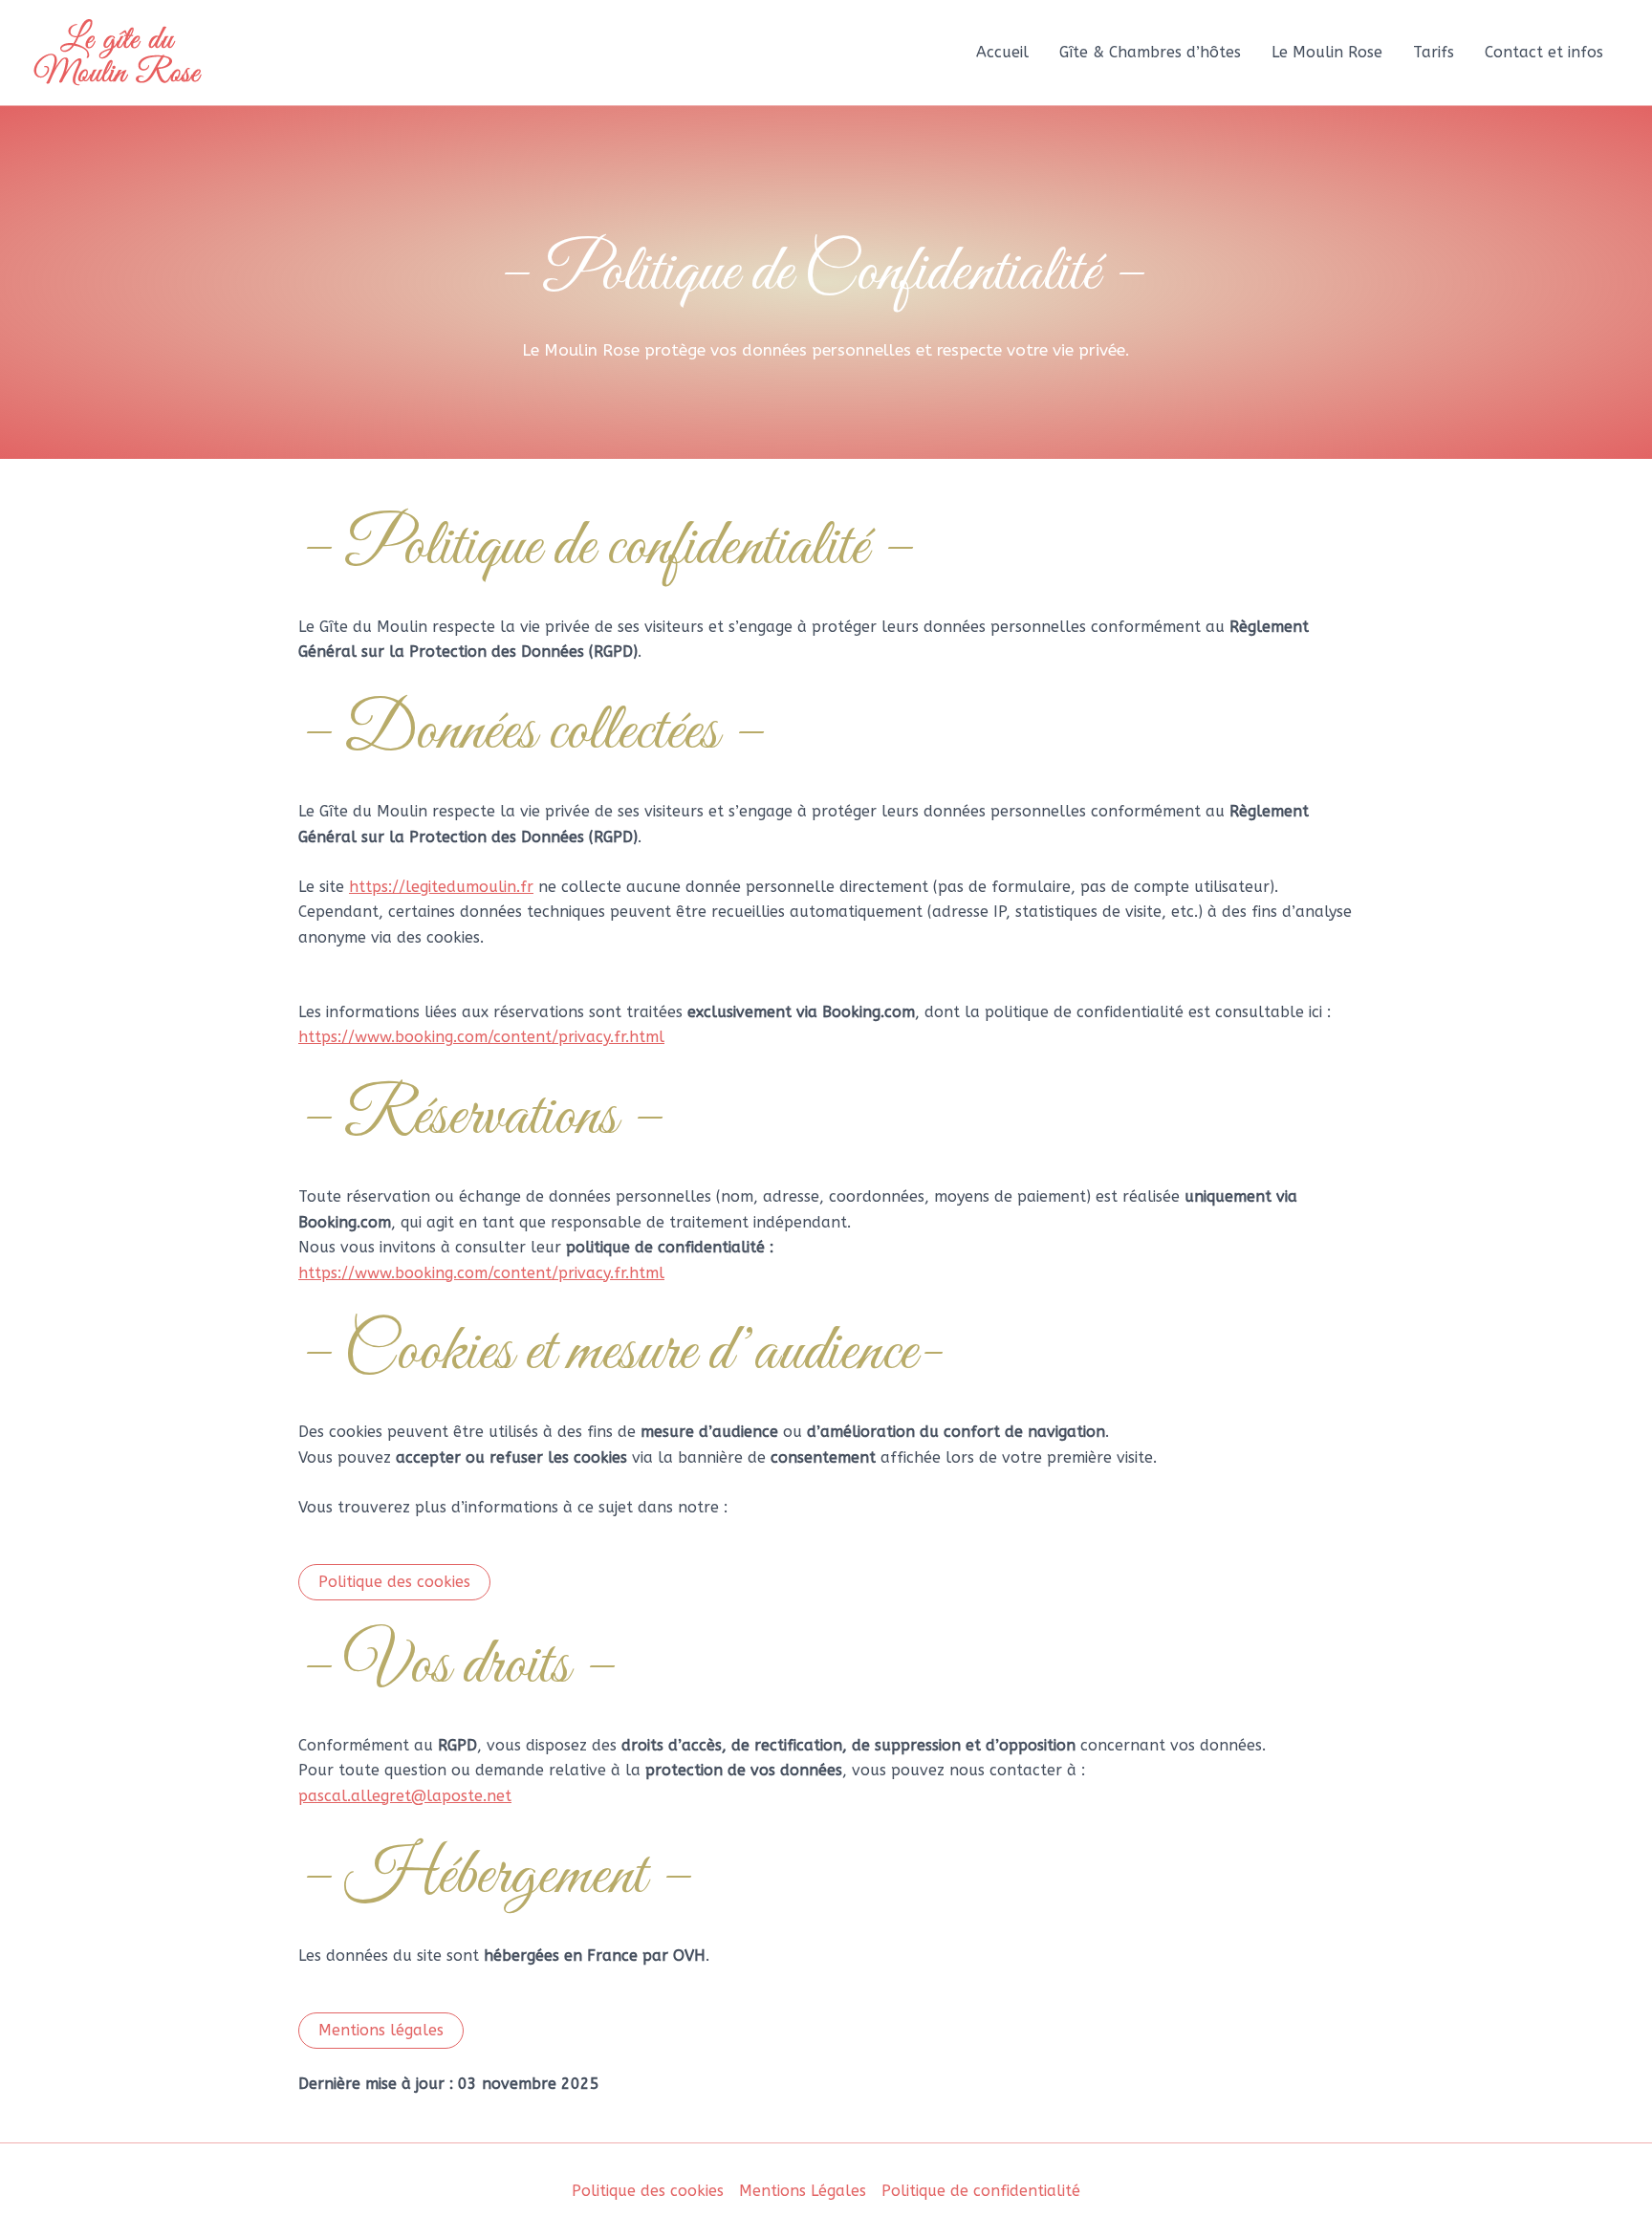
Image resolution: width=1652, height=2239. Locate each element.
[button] (394, 1582)
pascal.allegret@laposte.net (405, 1796)
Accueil (1002, 52)
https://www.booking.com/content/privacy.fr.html (481, 1037)
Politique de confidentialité (981, 2191)
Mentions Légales (803, 2191)
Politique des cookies (648, 2191)
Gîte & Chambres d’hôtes (1150, 52)
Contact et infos (1544, 52)
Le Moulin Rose (1327, 52)
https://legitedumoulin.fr (441, 887)
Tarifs (1434, 52)
